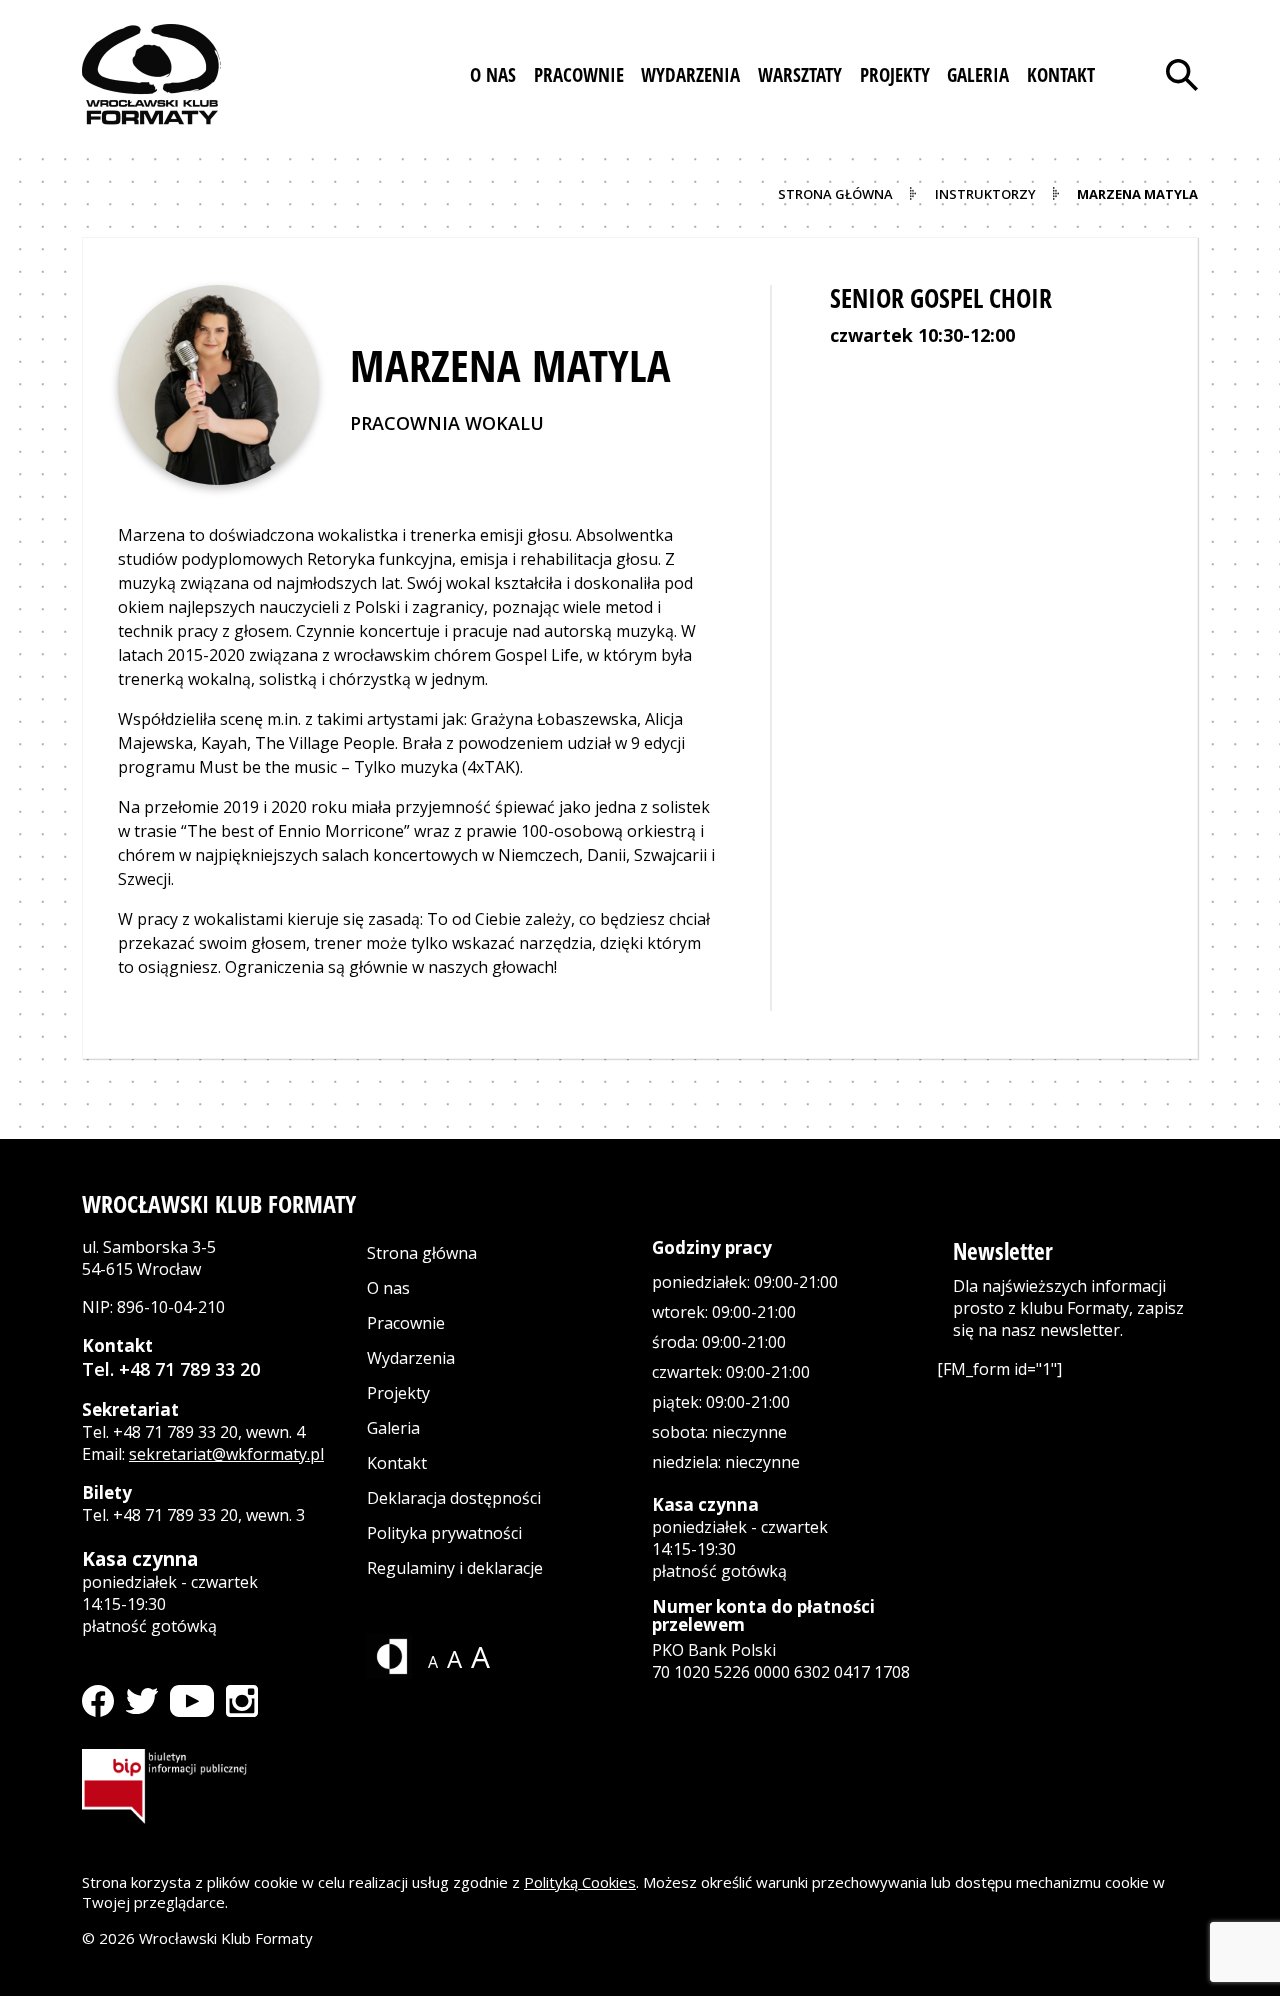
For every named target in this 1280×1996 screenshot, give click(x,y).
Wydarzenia (411, 1358)
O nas (388, 1288)
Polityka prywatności (444, 1533)
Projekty (398, 1393)
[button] (493, 75)
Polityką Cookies (580, 1882)
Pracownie (406, 1323)
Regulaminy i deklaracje (455, 1568)
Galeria (393, 1428)
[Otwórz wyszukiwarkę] (1182, 75)
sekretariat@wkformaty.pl (226, 1454)
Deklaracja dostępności (454, 1498)
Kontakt (397, 1463)
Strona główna (422, 1253)
